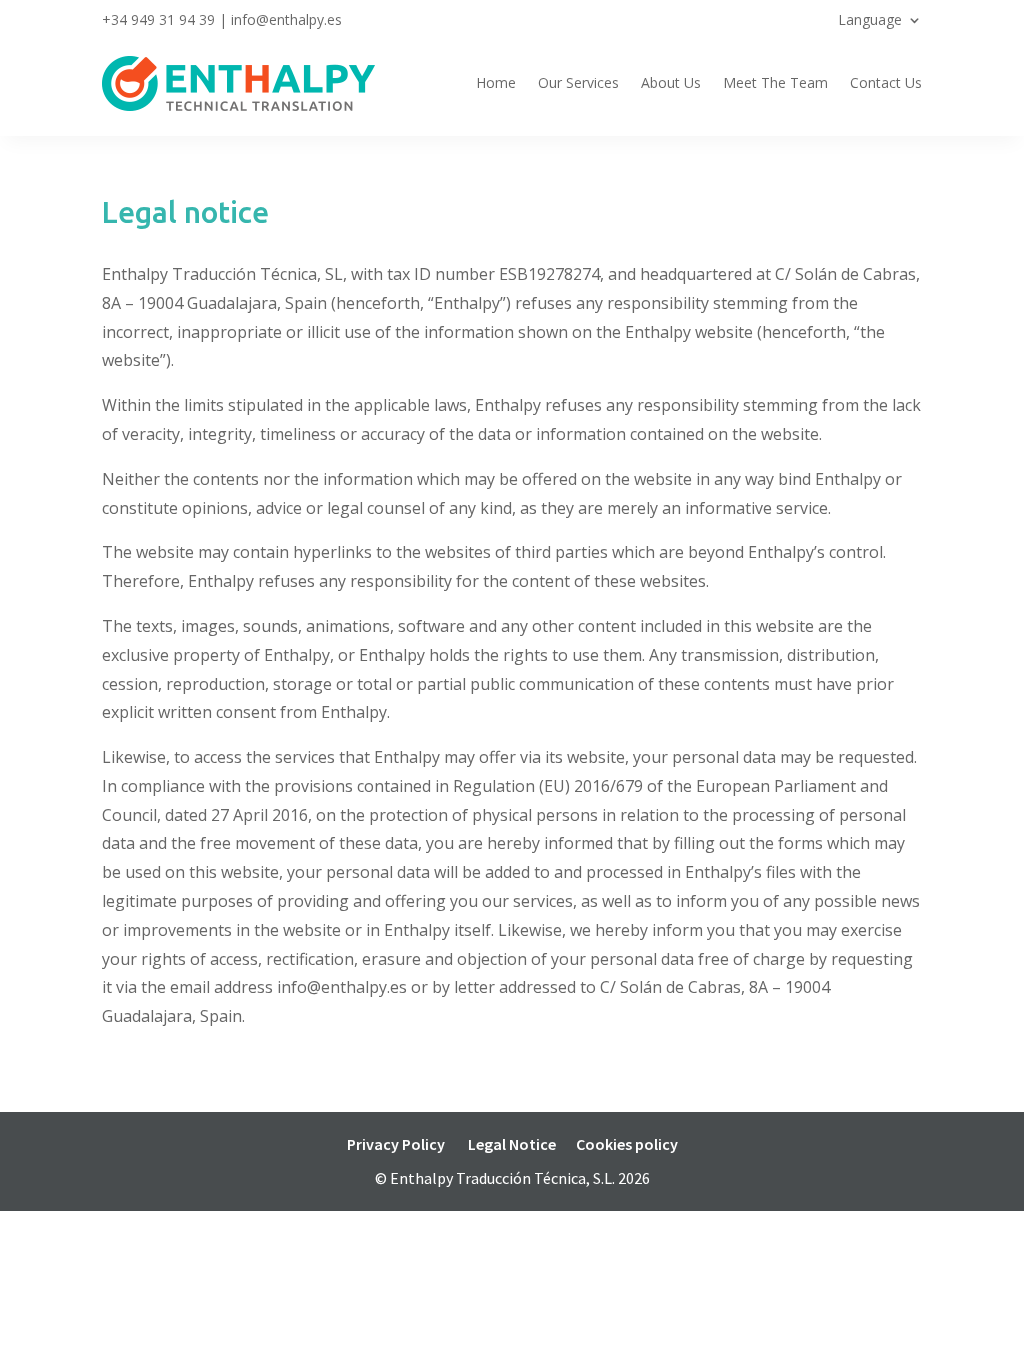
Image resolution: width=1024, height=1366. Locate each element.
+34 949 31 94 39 (158, 19)
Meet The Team (775, 82)
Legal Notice (512, 1144)
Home (496, 82)
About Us (671, 82)
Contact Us (886, 82)
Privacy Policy (396, 1144)
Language (870, 21)
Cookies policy (627, 1144)
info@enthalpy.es (286, 19)
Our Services (578, 82)
